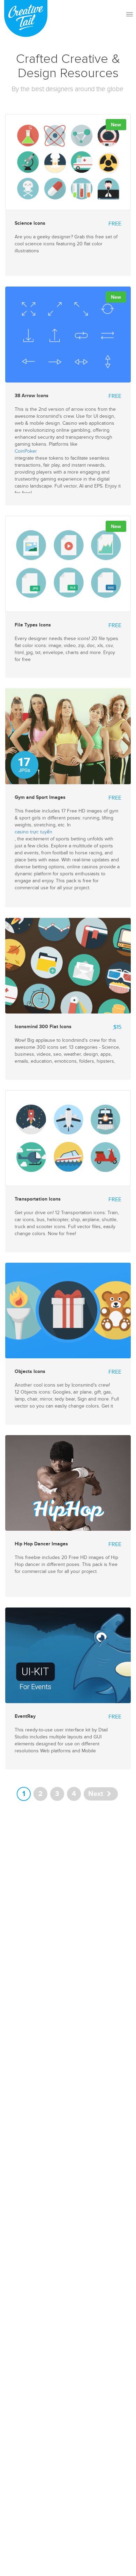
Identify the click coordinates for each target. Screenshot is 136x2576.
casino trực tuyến (33, 832)
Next (97, 1794)
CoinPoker (26, 451)
